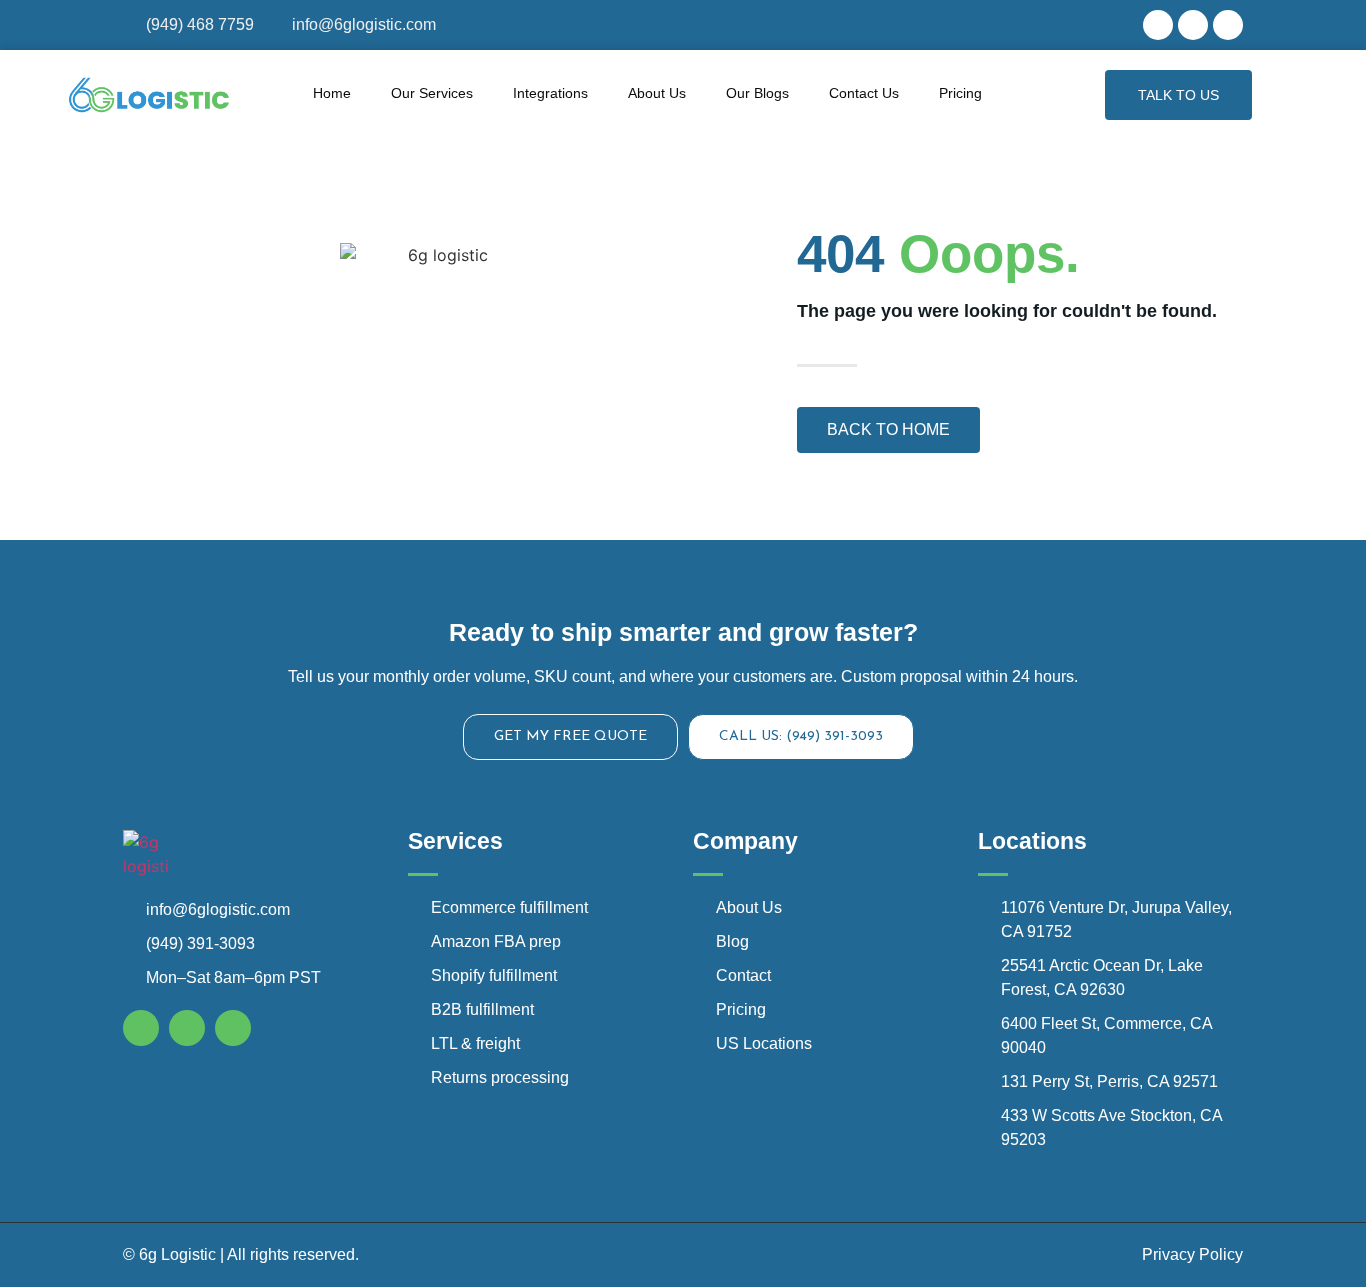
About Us (657, 93)
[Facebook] (1158, 25)
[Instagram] (1193, 25)
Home (332, 93)
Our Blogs (757, 93)
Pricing (960, 93)
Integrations (550, 93)
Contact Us (864, 93)
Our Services (432, 93)
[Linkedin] (1228, 25)
